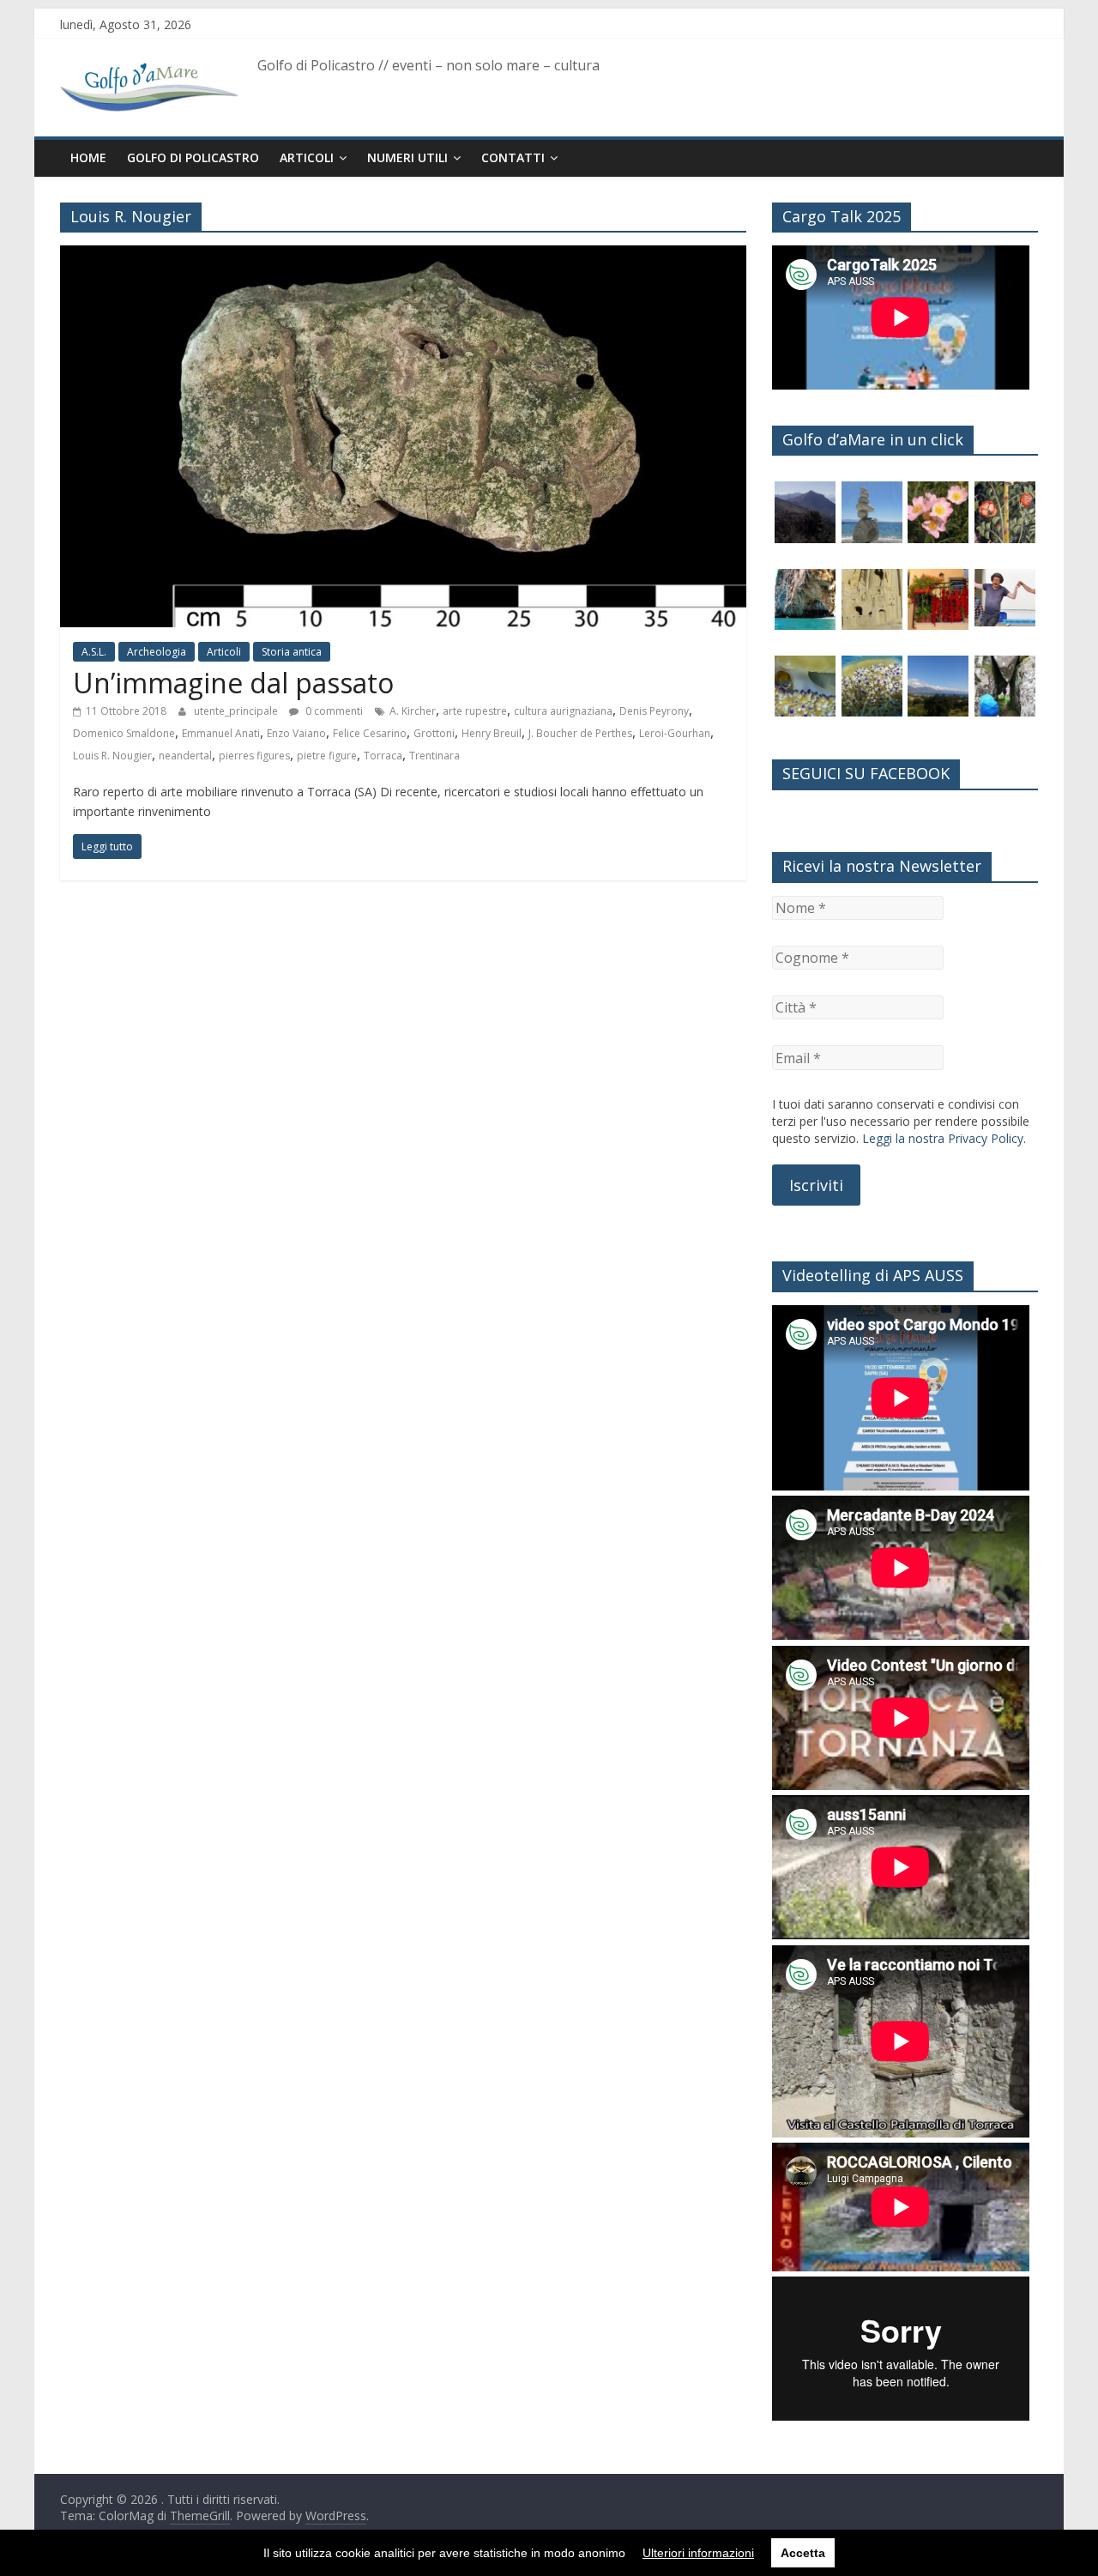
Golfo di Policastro (193, 157)
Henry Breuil (492, 733)
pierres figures (254, 756)
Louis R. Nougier (112, 756)
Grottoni (434, 733)
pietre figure (327, 756)
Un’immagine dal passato (233, 683)
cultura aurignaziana (563, 711)
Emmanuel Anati (221, 733)
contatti (513, 157)
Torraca (383, 756)
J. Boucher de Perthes (580, 733)
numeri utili (407, 157)
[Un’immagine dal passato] (403, 256)
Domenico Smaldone (124, 733)
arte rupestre (475, 711)
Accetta (803, 2553)
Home (88, 157)
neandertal (185, 756)
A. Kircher (413, 711)
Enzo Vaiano (296, 733)
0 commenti (333, 711)
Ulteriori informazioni (698, 2553)
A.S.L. (94, 652)
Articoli (307, 157)
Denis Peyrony (654, 711)
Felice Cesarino (370, 733)
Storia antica (292, 652)
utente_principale (237, 711)
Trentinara (434, 756)
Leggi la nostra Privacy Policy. (944, 1138)
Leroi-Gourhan (675, 733)
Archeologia (157, 652)
